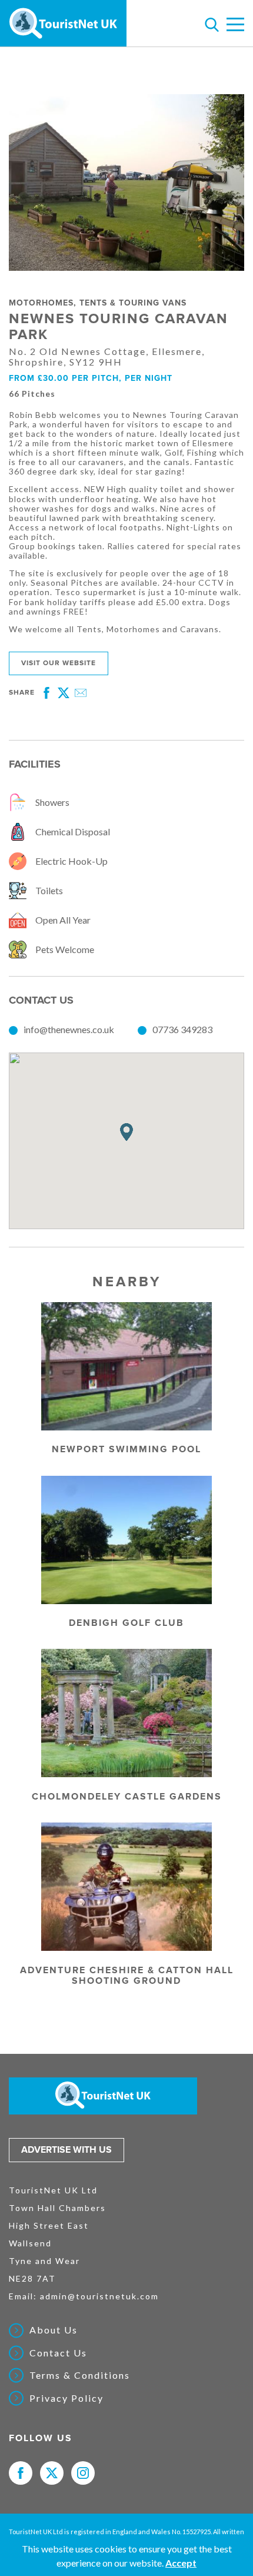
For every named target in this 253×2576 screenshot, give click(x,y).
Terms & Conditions (80, 2375)
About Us (54, 2330)
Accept (181, 2563)
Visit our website (59, 663)
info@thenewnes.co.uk (69, 1029)
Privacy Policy (66, 2398)
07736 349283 (182, 1029)
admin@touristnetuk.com (99, 2296)
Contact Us (58, 2353)
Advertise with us (66, 2150)
